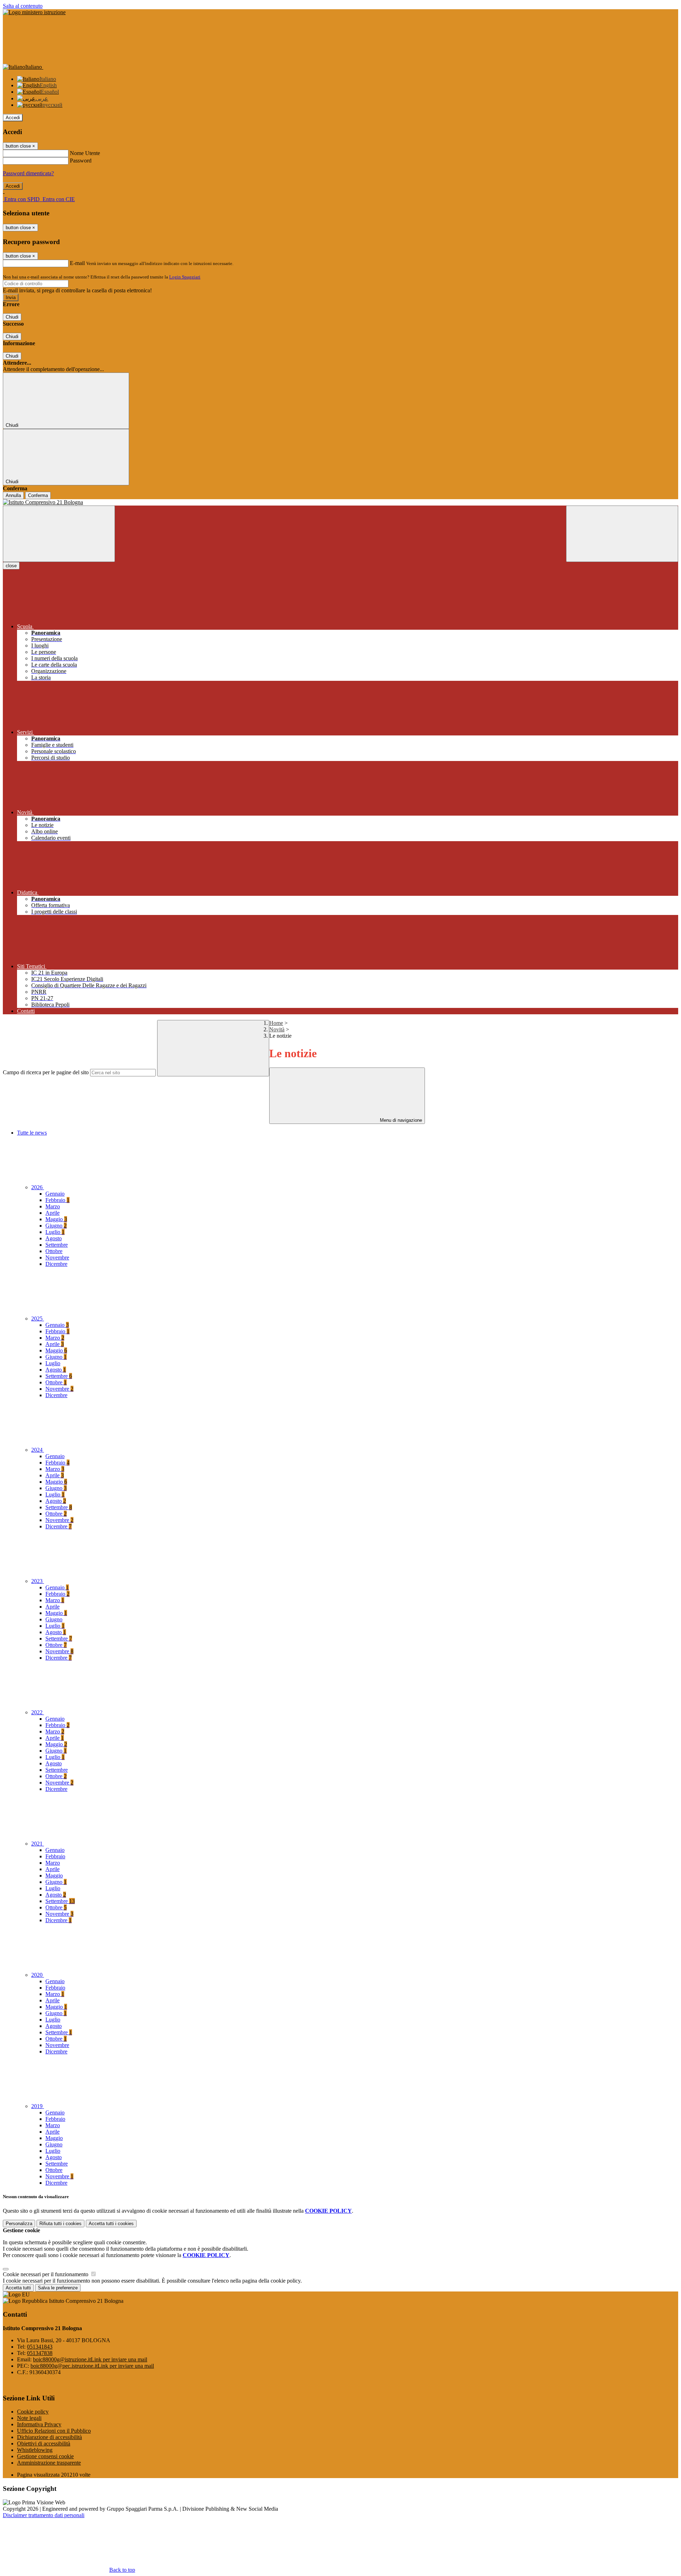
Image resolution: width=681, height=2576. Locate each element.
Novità (277, 1029)
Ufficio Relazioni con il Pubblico (54, 2431)
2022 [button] (38, 1712)
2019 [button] (38, 2106)
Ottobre (54, 1251)
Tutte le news (32, 1133)
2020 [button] (38, 1975)
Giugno (56, 1226)
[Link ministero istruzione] (34, 12)
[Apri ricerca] (622, 534)
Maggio (56, 1219)
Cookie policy (33, 2412)
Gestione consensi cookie (45, 2456)
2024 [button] (38, 1450)
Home (276, 1023)
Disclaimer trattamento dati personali (44, 2515)
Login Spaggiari (185, 277)
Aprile (52, 1213)
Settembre (57, 1245)
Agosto (54, 1238)
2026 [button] (38, 1187)
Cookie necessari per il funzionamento (46, 2274)
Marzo (53, 1206)
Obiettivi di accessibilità (44, 2443)
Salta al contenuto (23, 6)
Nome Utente (85, 153)
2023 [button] (38, 1581)
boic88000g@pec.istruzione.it (92, 2366)
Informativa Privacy (39, 2424)
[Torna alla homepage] (340, 502)
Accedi (13, 118)
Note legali (29, 2418)
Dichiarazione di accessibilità (49, 2437)
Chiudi (12, 317)
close (11, 566)
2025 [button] (38, 1319)
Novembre (57, 1257)
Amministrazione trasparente (49, 2463)
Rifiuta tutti (60, 2224)
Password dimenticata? (28, 173)
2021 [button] (38, 1844)
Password (81, 161)
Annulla (13, 495)
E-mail (77, 263)
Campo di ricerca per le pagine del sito (46, 1072)
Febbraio (57, 1200)
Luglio (55, 1232)
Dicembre (56, 1264)
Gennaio (55, 1194)
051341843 (40, 2347)
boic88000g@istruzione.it (90, 2359)
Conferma (38, 495)
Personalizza (19, 2224)
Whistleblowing (35, 2450)
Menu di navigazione (400, 1120)
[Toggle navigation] (59, 534)
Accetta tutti (111, 2224)
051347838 (40, 2353)
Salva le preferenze (58, 2288)
